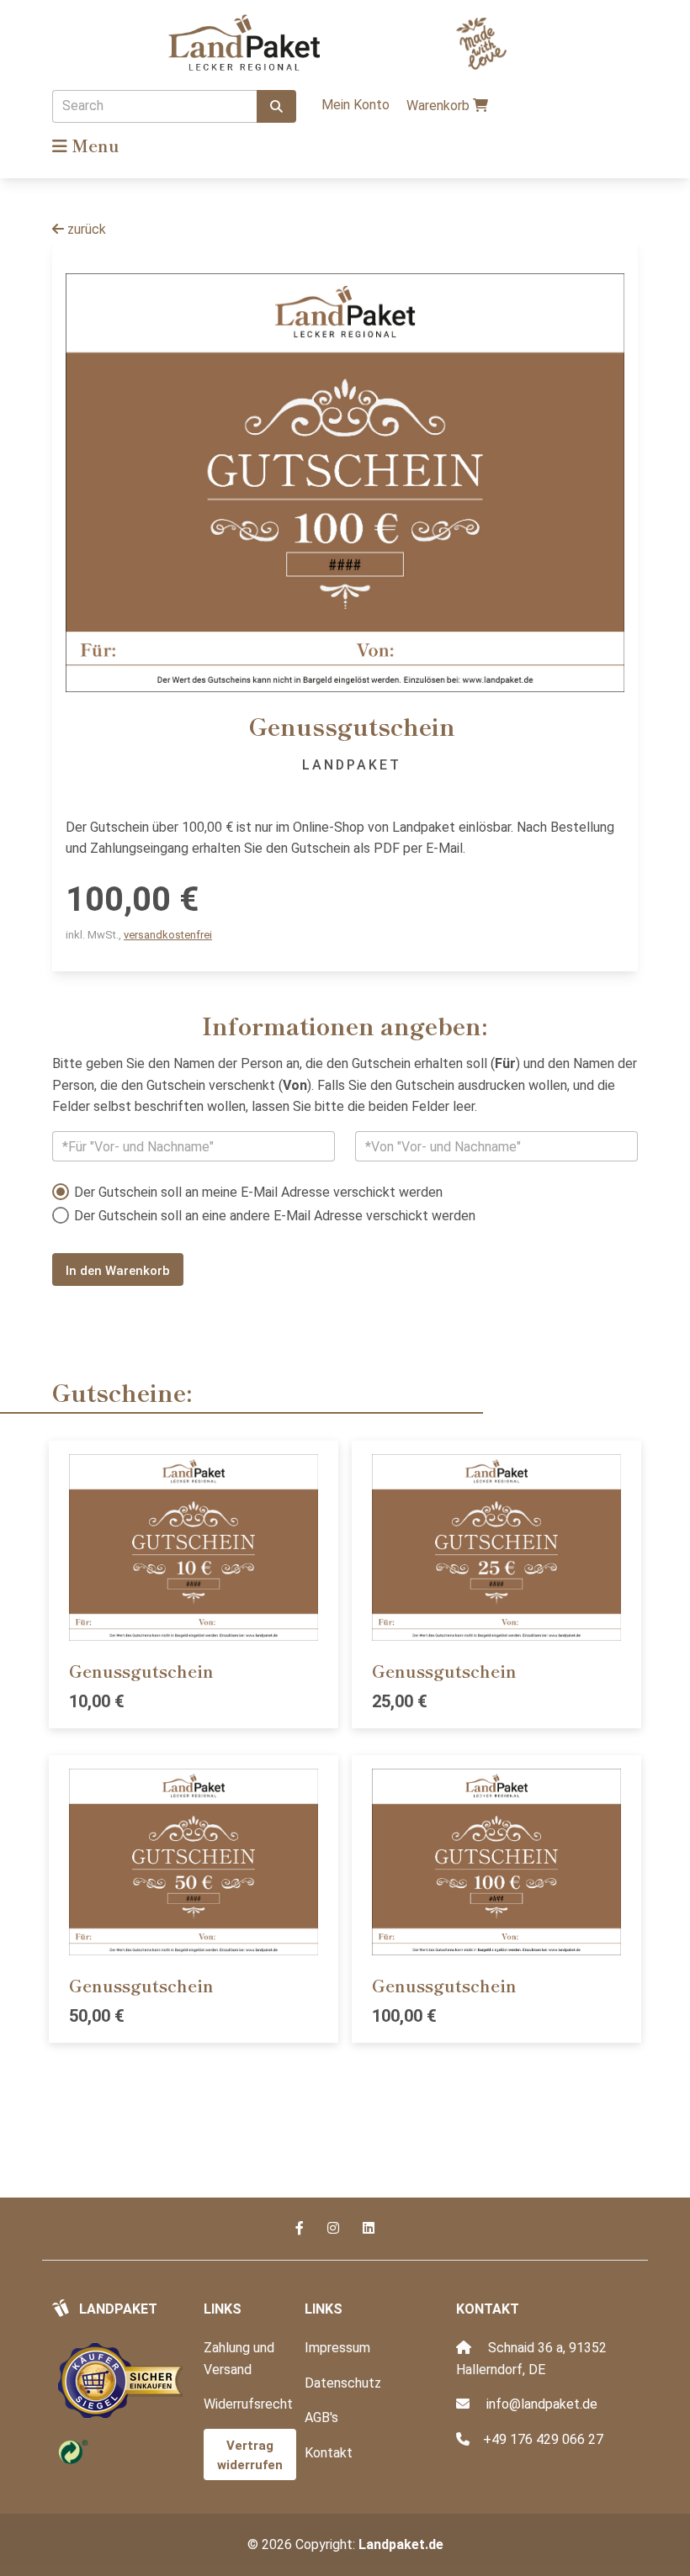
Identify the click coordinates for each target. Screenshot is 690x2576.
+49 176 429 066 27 (543, 2439)
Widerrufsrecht (248, 2404)
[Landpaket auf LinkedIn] (369, 2228)
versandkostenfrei (168, 935)
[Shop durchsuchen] (276, 106)
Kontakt (329, 2453)
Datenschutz (343, 2383)
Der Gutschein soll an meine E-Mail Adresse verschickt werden (258, 1192)
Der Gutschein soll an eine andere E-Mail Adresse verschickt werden (275, 1216)
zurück (85, 229)
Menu (93, 145)
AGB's (321, 2417)
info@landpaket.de (542, 2404)
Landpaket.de (401, 2544)
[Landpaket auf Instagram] (335, 2228)
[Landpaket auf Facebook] (301, 2228)
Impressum (337, 2348)
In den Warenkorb (118, 1271)
